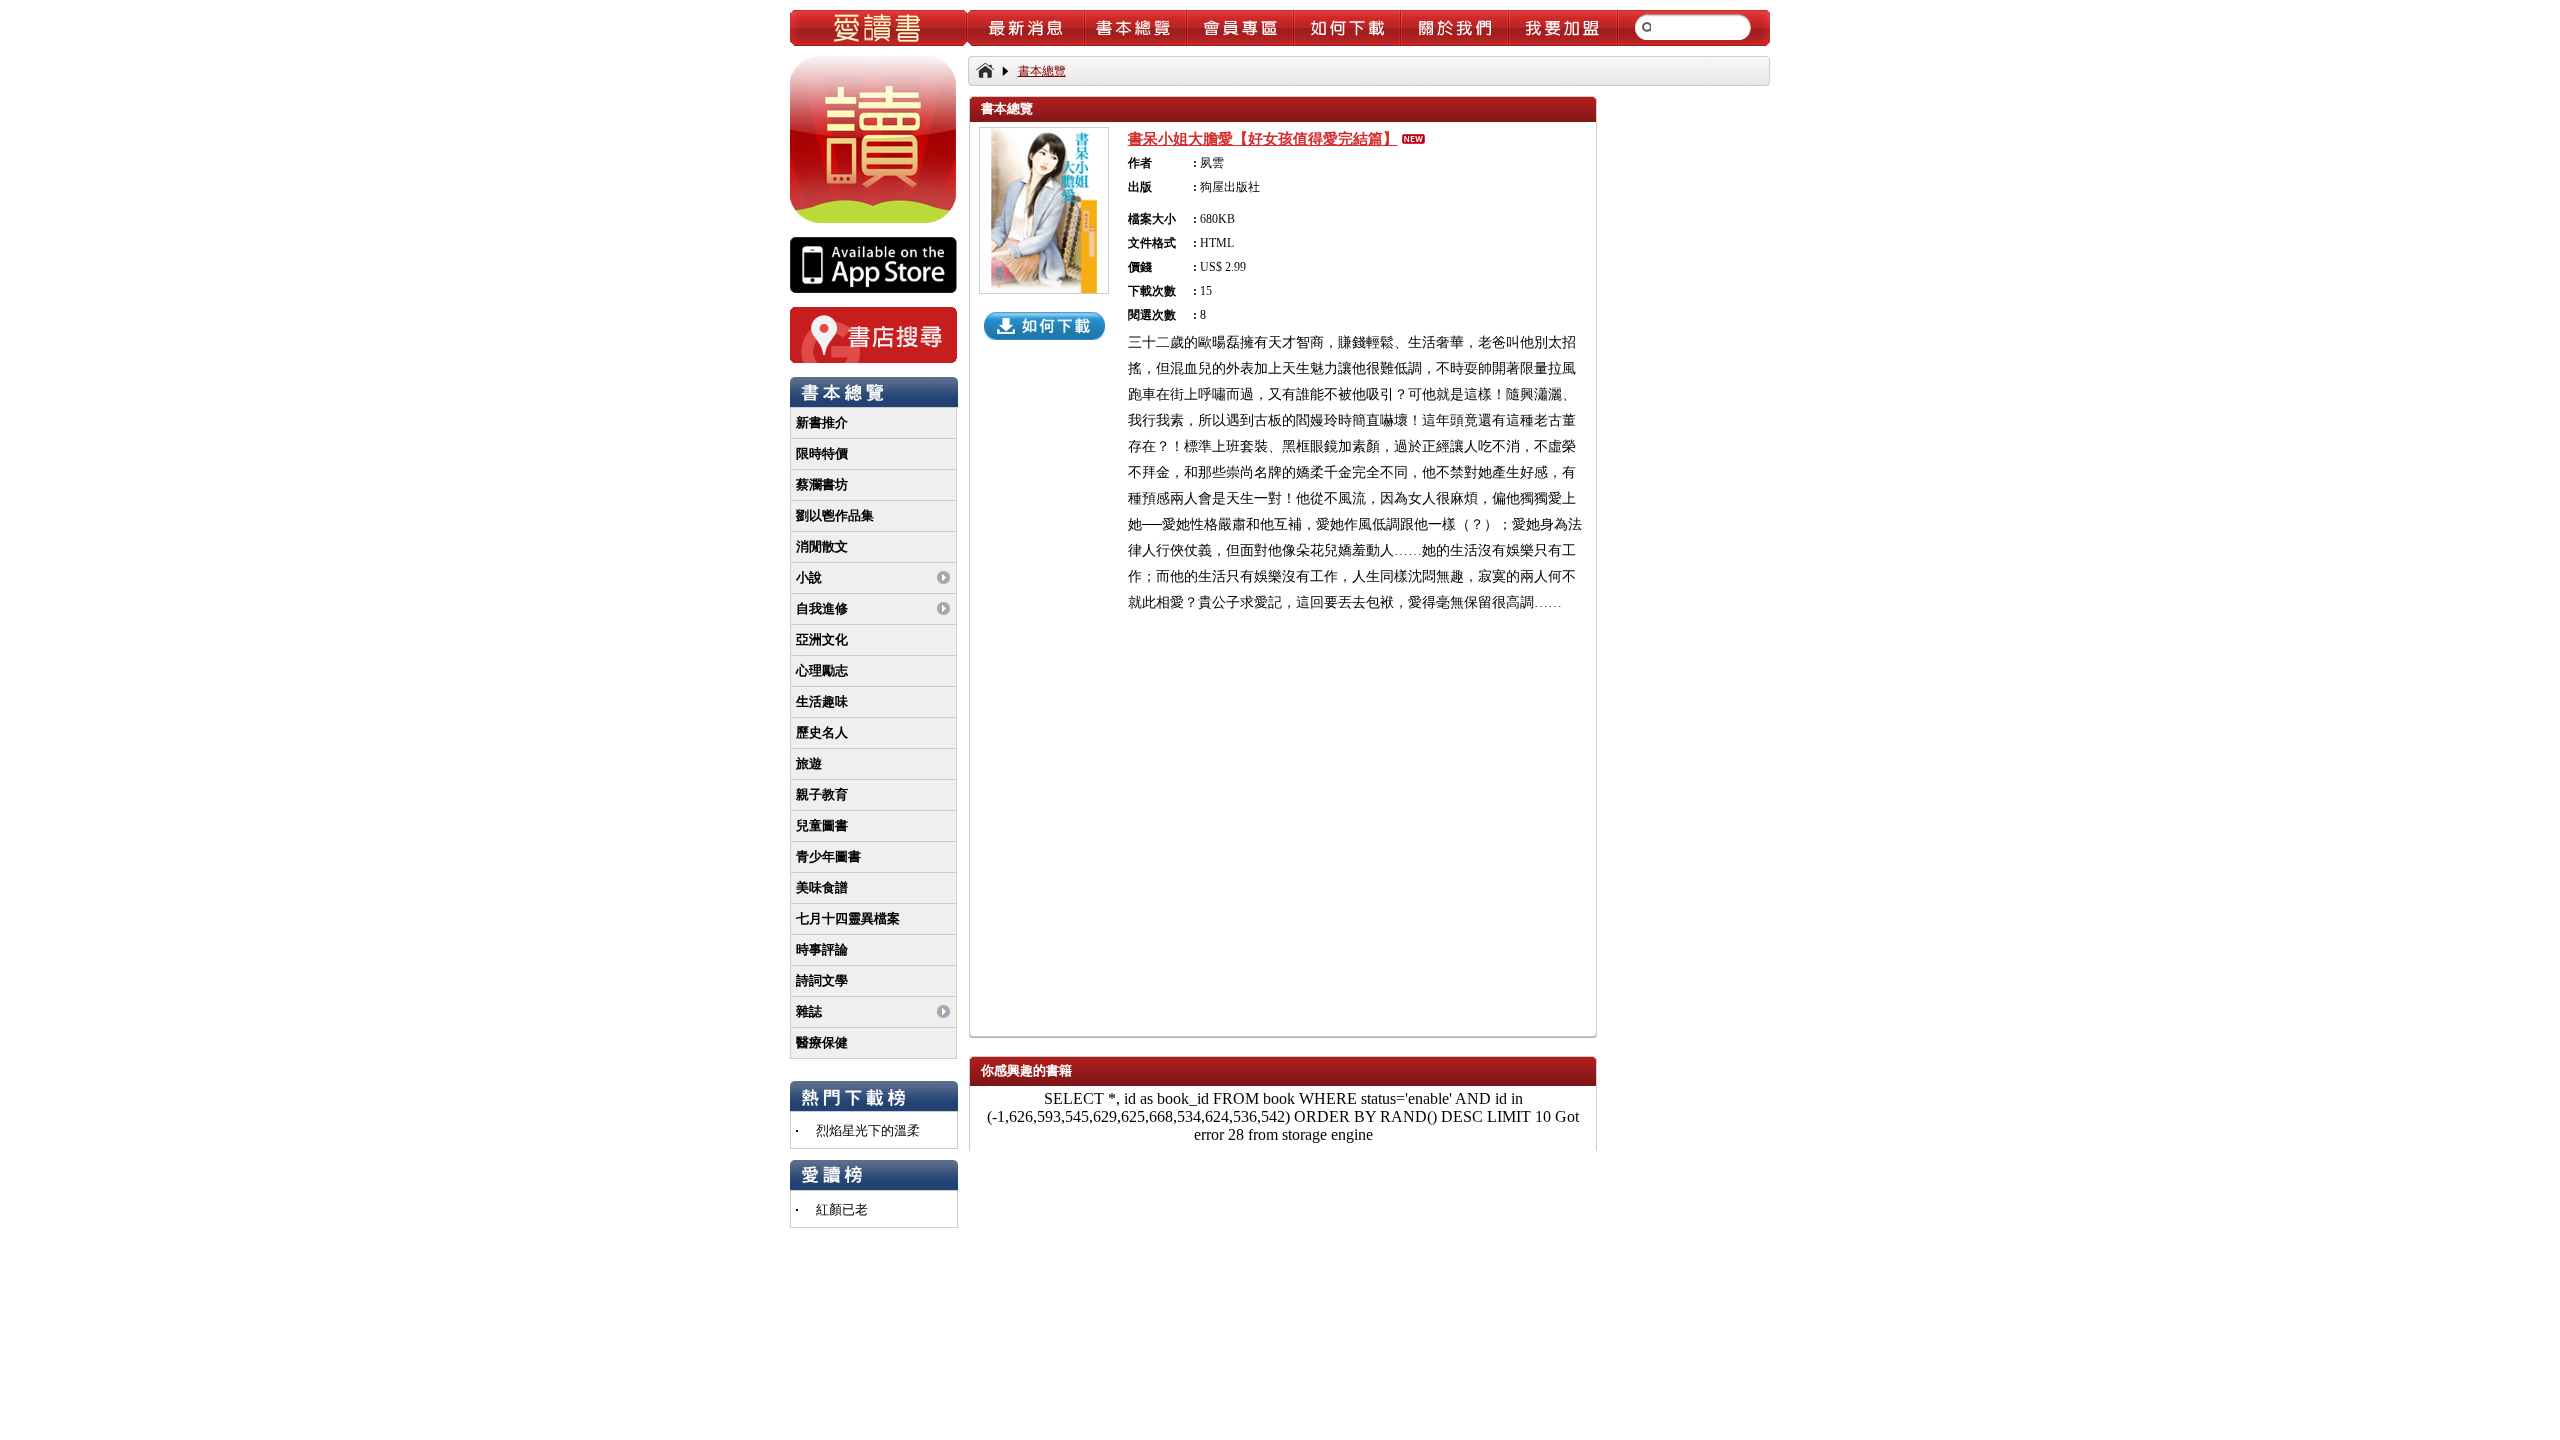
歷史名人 (822, 732)
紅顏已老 (842, 1209)
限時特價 (822, 453)
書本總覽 (1042, 71)
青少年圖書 (828, 856)
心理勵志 (822, 670)
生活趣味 (822, 701)
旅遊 (809, 763)
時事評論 (822, 949)
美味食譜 (822, 887)
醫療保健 (822, 1042)
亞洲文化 (822, 639)
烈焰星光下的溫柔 (868, 1130)
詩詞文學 (822, 980)
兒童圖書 (822, 825)
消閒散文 (822, 546)
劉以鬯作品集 (835, 515)
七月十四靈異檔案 (848, 918)
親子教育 (822, 794)
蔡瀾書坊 (822, 484)
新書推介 (822, 422)
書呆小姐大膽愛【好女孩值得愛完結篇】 (1263, 139)
